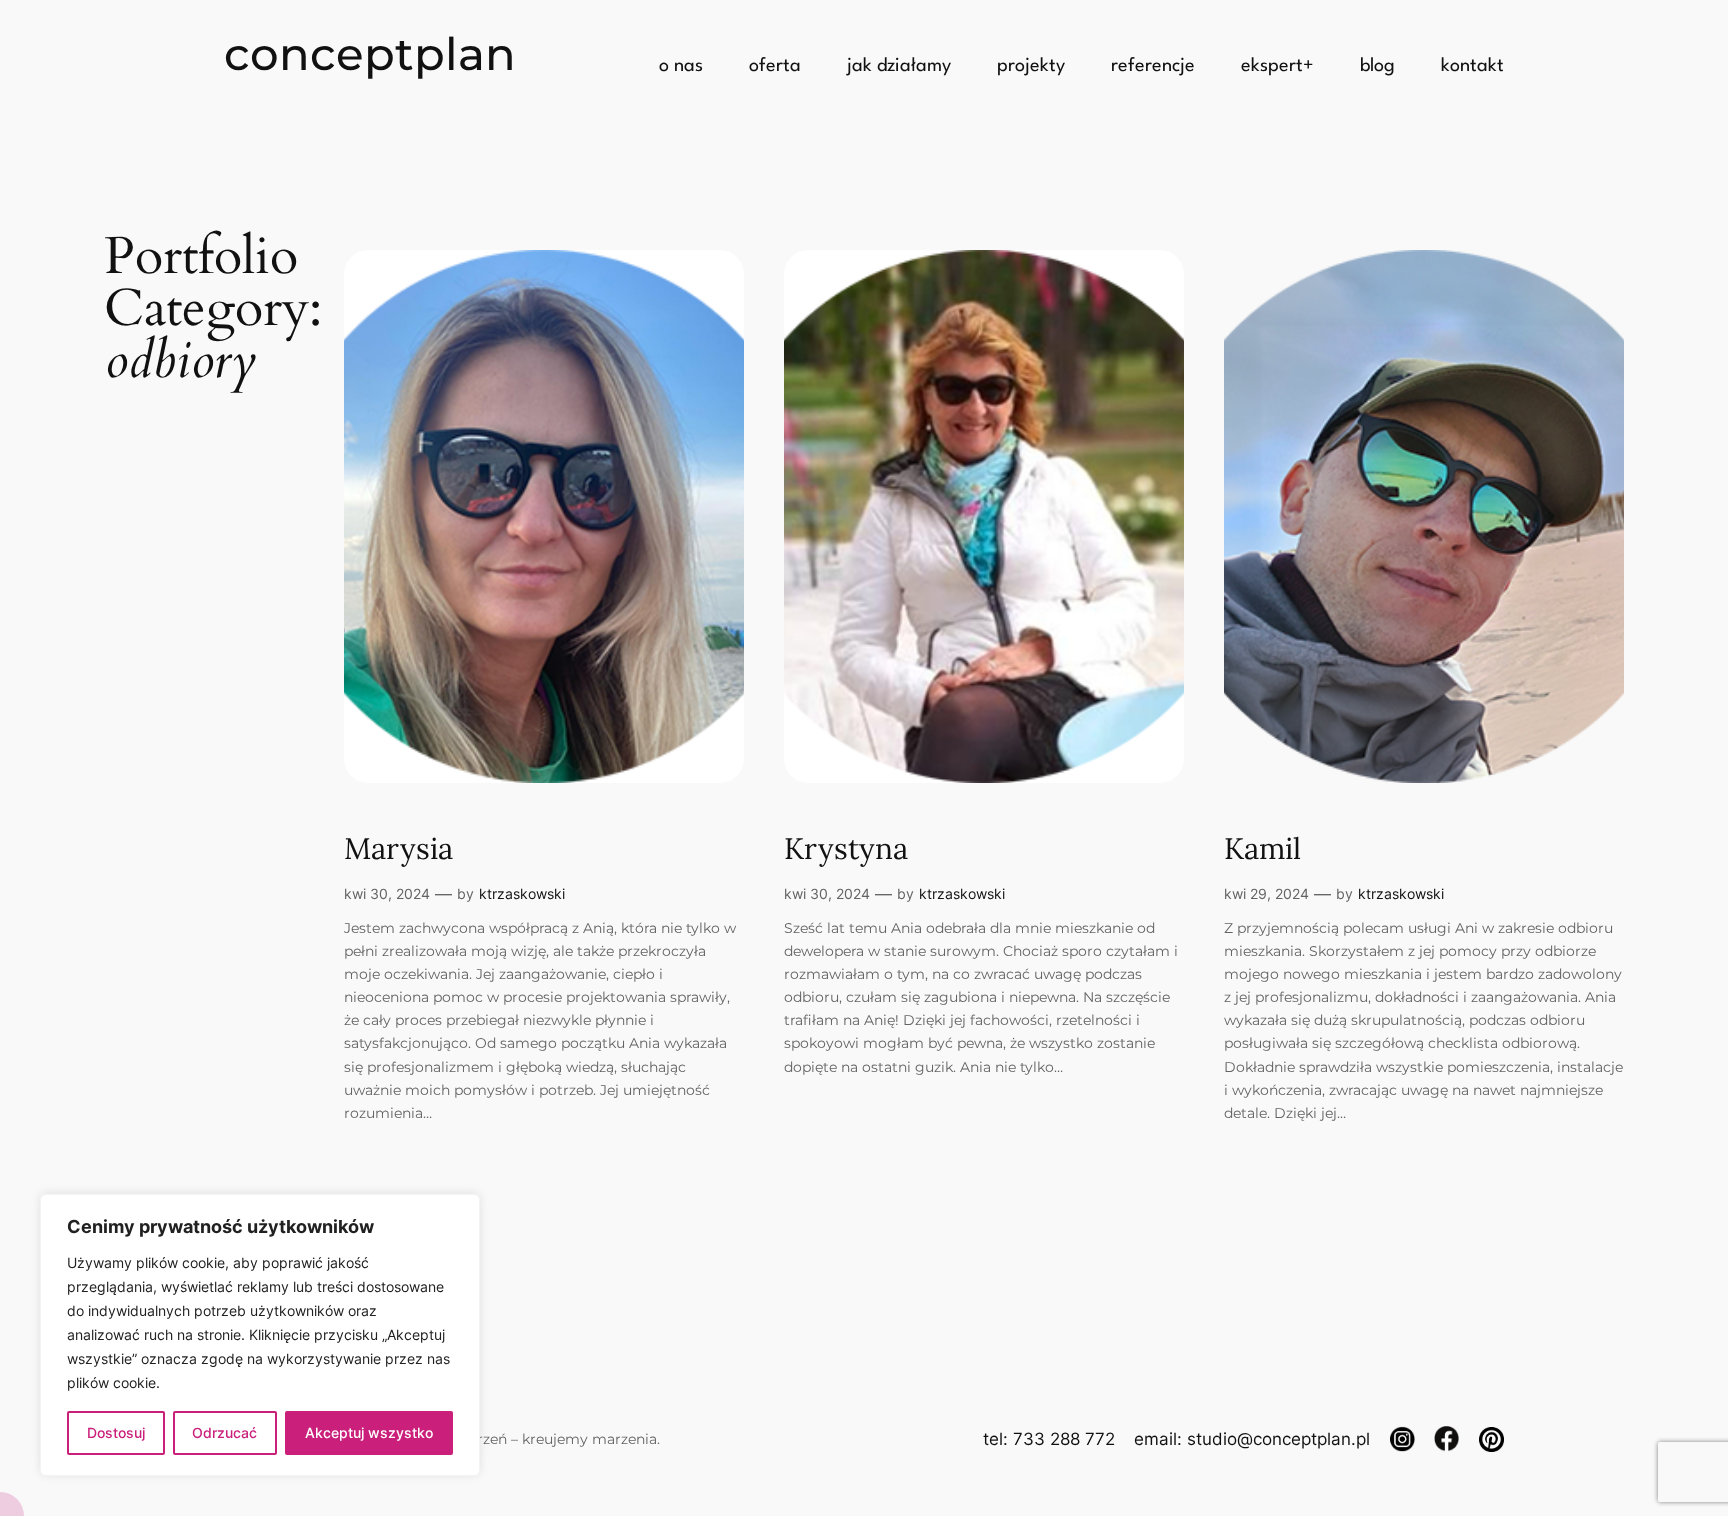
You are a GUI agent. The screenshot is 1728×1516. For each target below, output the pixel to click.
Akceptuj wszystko (369, 1432)
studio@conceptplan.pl (1278, 1439)
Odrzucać (224, 1432)
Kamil (1262, 849)
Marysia (398, 849)
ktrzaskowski (522, 893)
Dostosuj (116, 1432)
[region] (260, 1335)
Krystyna (846, 849)
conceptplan (370, 53)
